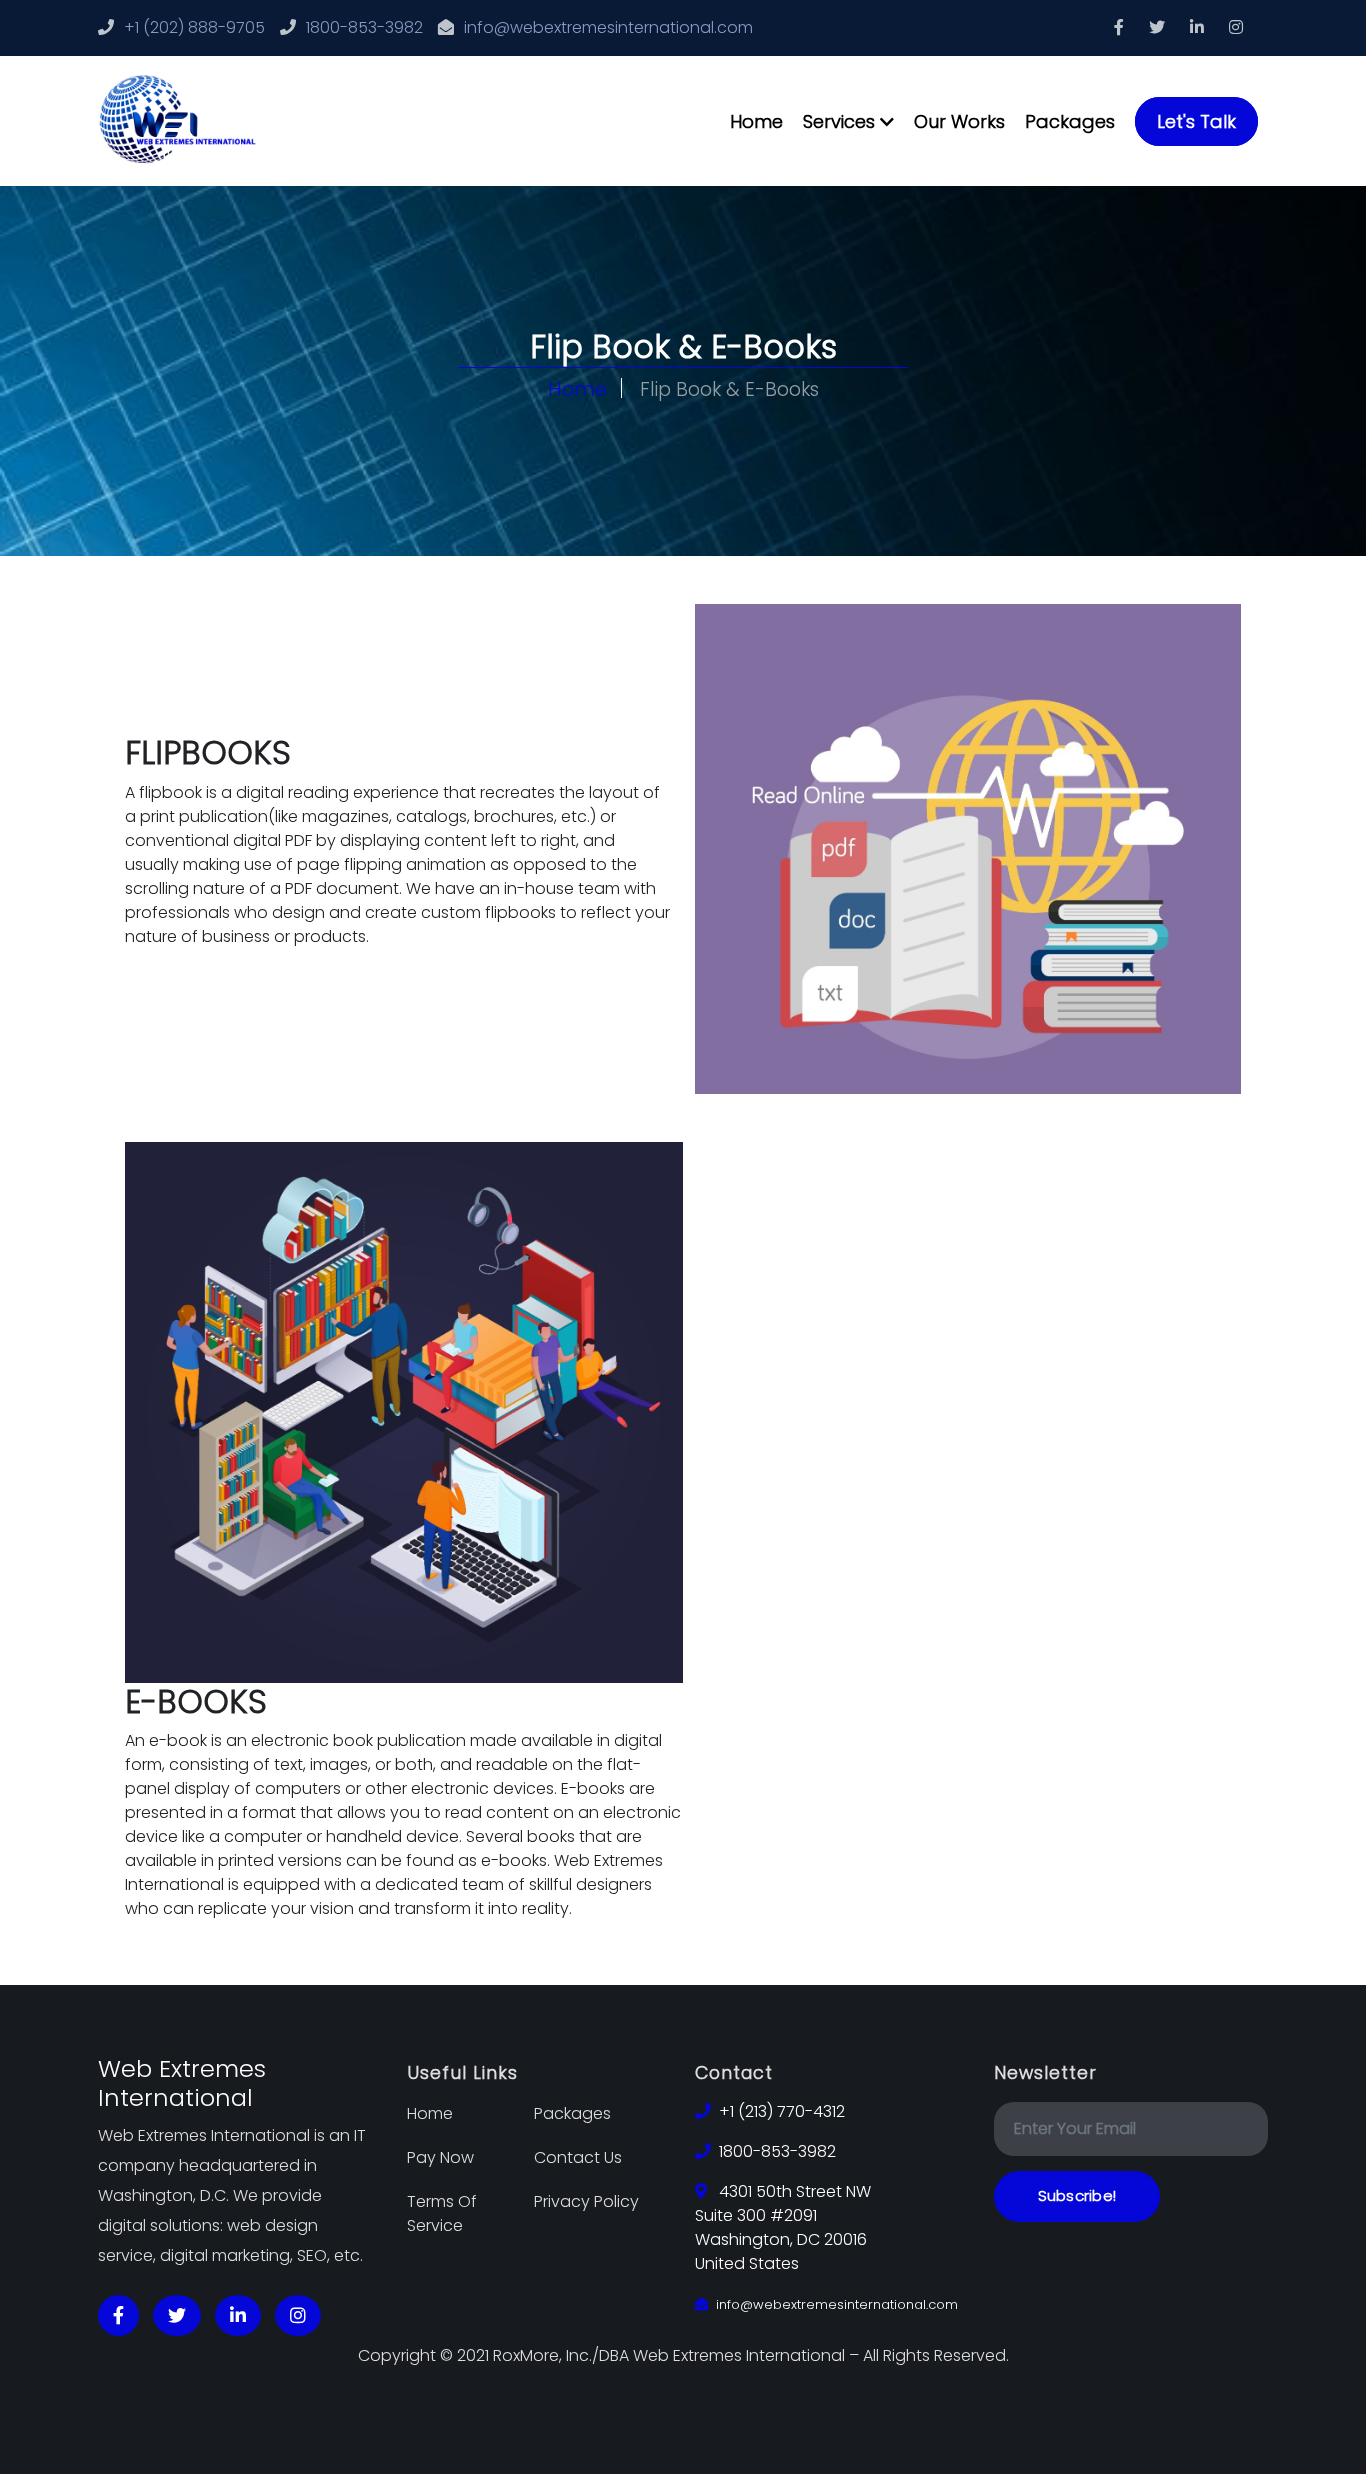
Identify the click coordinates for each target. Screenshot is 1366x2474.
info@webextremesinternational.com (608, 27)
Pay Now (440, 2157)
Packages (1070, 121)
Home (756, 121)
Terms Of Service (442, 2213)
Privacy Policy (586, 2201)
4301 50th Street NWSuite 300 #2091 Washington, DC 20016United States (783, 2227)
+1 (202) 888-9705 (194, 27)
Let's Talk (1196, 121)
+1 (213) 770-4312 (782, 2111)
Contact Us (578, 2157)
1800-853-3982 (364, 27)
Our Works (959, 121)
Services (841, 121)
